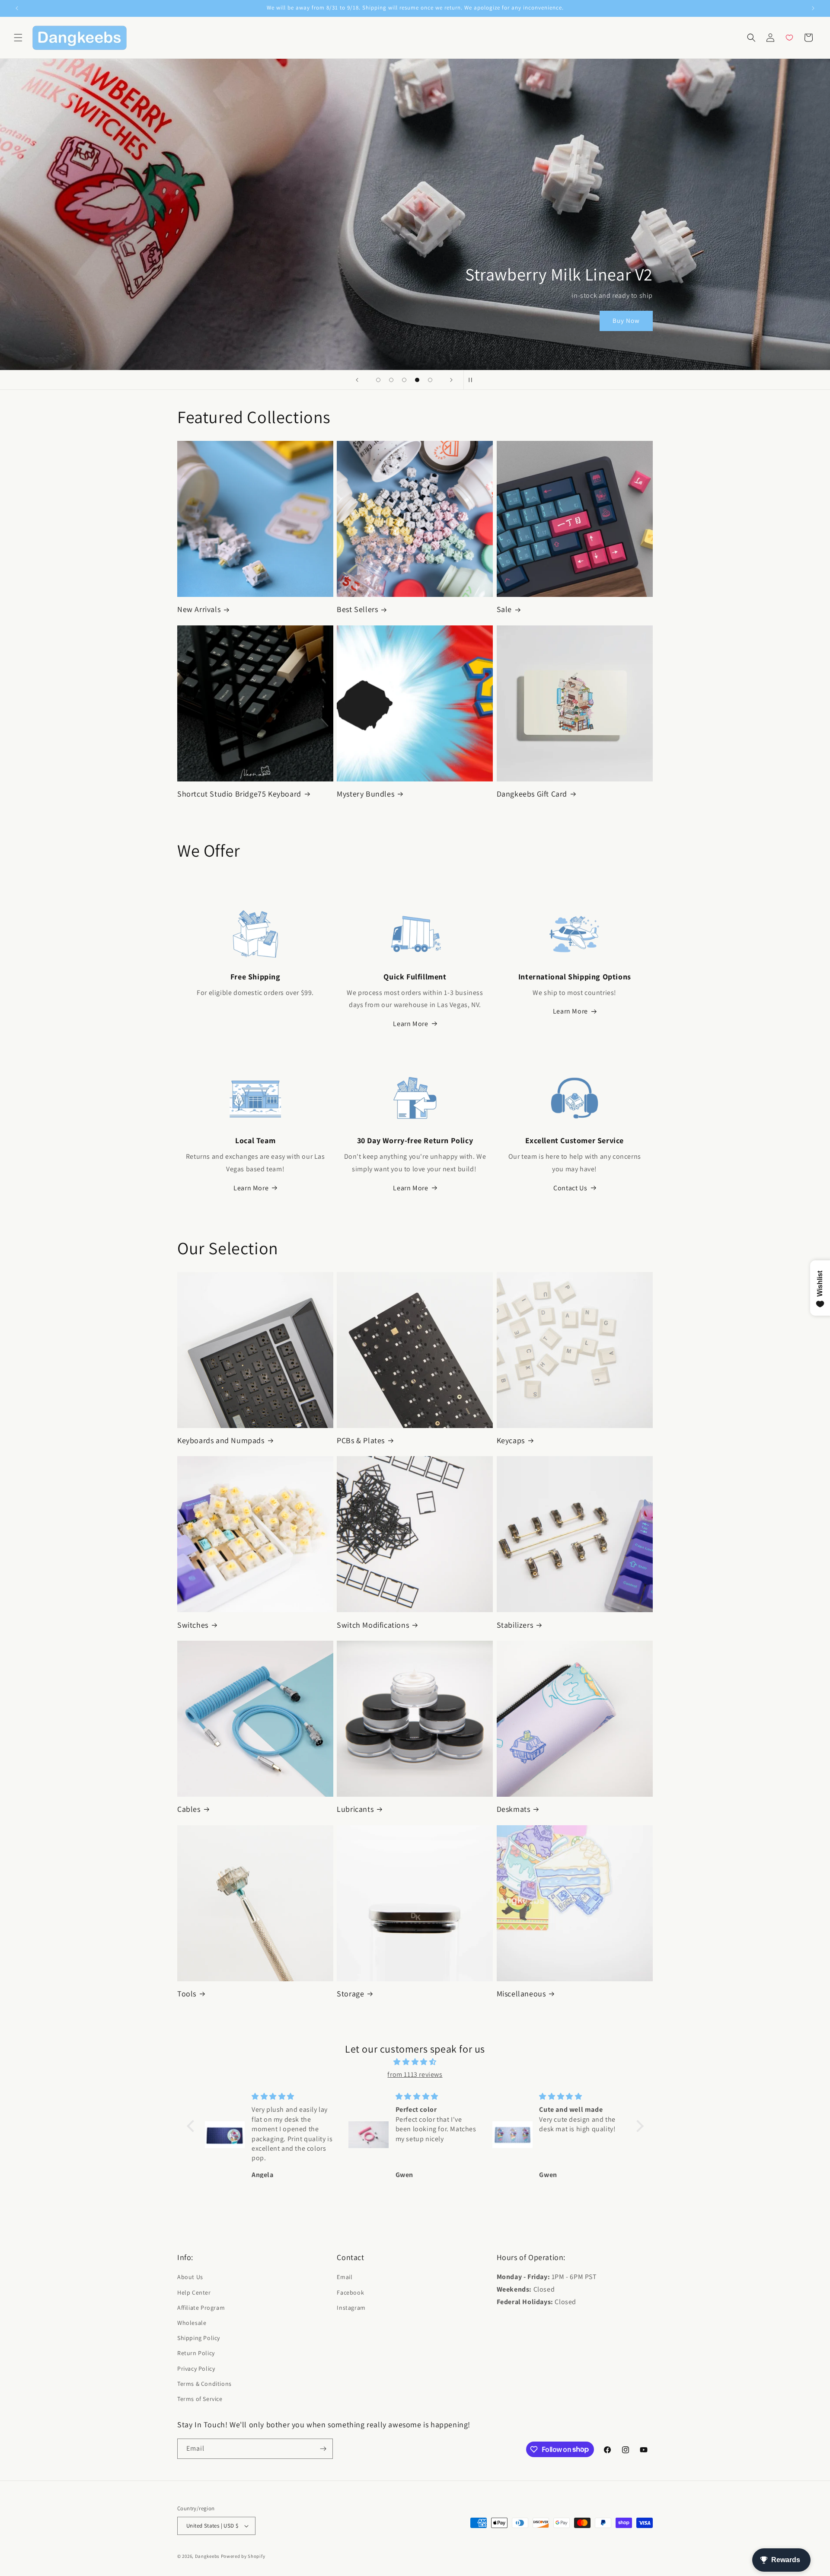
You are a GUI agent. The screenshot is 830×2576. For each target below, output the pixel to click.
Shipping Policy (199, 2338)
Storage (350, 1994)
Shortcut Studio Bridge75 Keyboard (239, 794)
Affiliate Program (201, 2308)
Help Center (194, 2292)
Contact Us (570, 1188)
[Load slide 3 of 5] (404, 380)
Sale (504, 609)
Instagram (351, 2308)
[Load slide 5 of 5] (430, 380)
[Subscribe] (323, 2449)
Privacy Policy (196, 2369)
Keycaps (511, 1440)
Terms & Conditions (204, 2384)
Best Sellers (357, 609)
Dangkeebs (207, 2556)
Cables (189, 1809)
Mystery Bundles (366, 794)
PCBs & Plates (361, 1440)
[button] (18, 38)
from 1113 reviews (415, 2074)
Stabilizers (515, 1625)
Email (345, 2277)
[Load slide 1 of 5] (378, 380)
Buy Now (626, 321)
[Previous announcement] (17, 8)
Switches (193, 1625)
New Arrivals (199, 609)
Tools (187, 1994)
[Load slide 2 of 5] (391, 380)
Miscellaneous (521, 1994)
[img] (415, 2062)
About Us (190, 2277)
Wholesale (192, 2323)
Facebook (350, 2292)
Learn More (410, 1024)
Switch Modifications (373, 1625)
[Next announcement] (813, 8)
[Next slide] (451, 380)
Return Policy (196, 2353)
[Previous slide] (357, 380)
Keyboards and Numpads (221, 1440)
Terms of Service (200, 2399)
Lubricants (355, 1809)
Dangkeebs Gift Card (532, 794)
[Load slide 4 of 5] (417, 380)
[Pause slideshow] (473, 380)
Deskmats (514, 1809)
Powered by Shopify (243, 2556)
